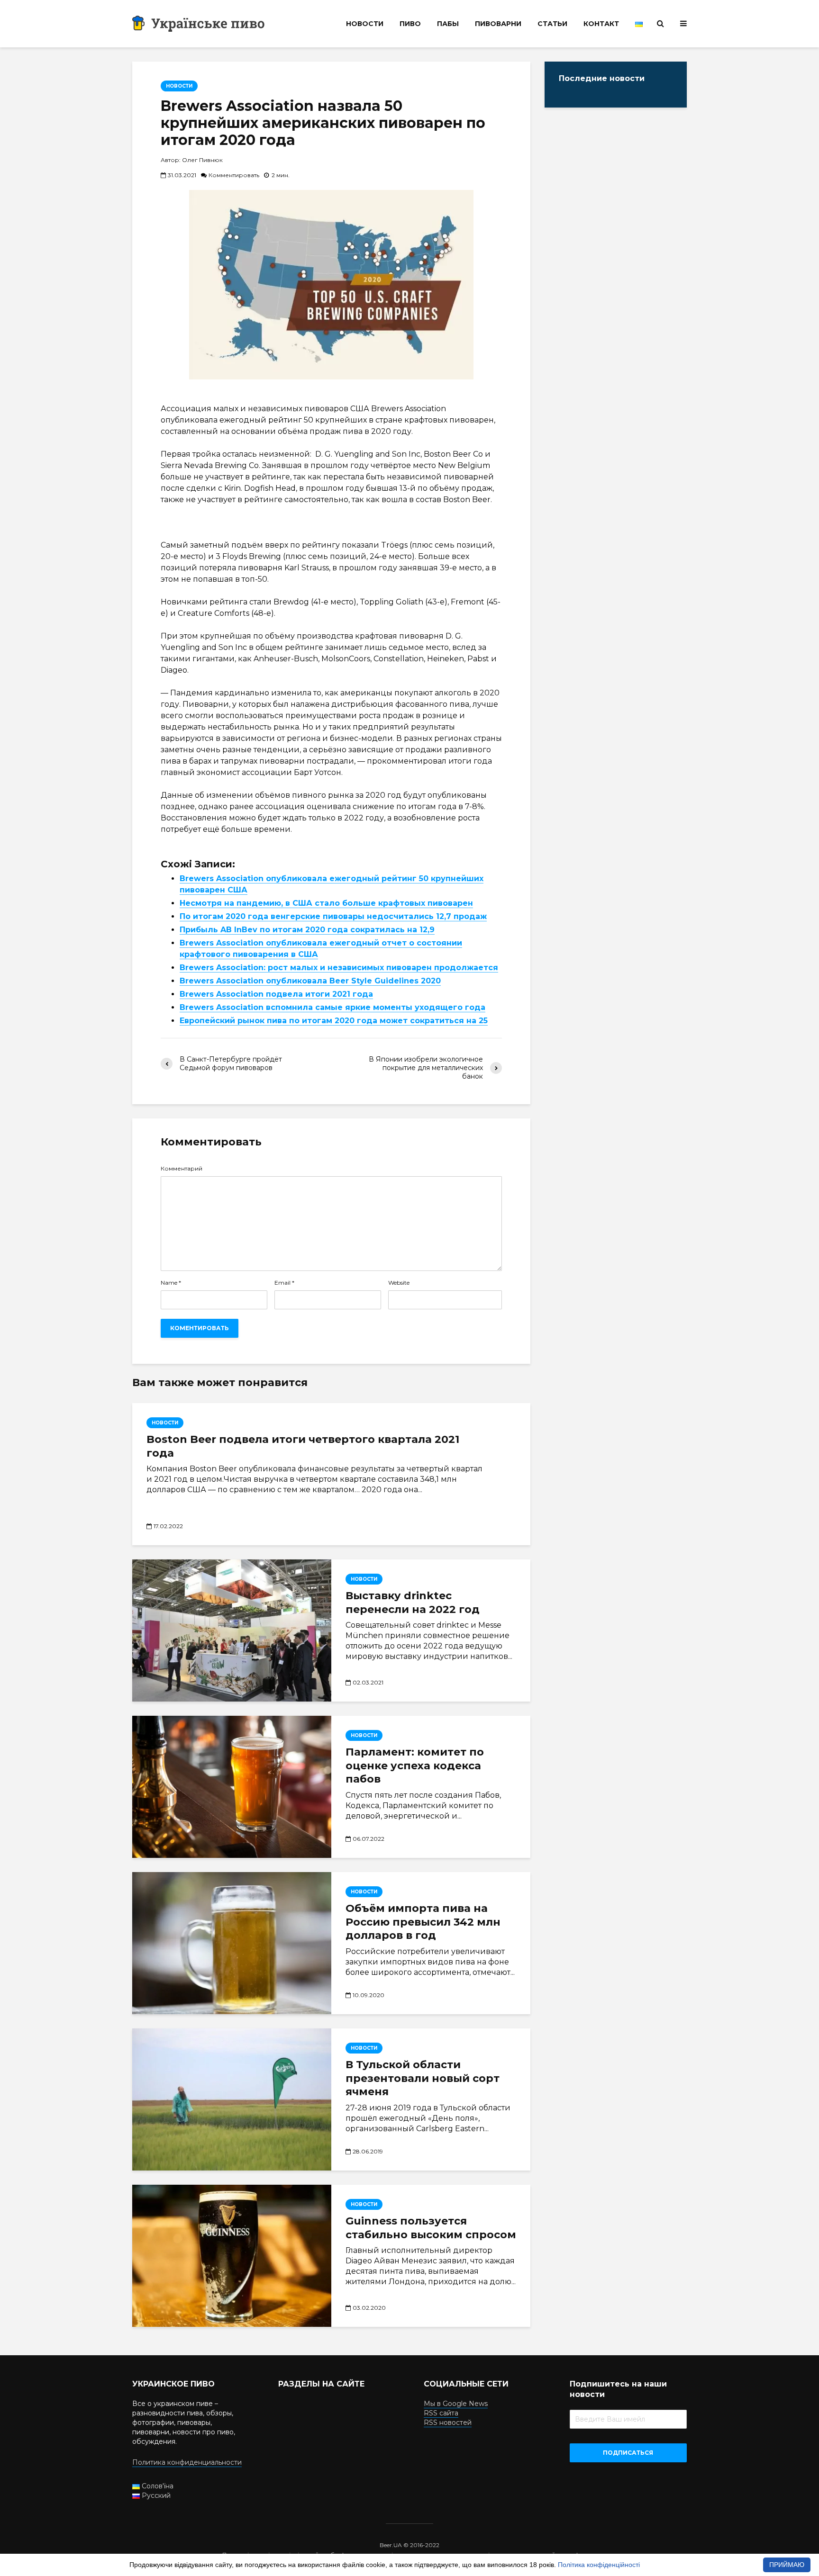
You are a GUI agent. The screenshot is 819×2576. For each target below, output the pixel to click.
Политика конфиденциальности (187, 2462)
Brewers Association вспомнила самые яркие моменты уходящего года (332, 1007)
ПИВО (410, 24)
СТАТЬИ (552, 24)
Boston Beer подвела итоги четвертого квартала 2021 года (303, 1446)
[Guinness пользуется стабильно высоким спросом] (232, 2256)
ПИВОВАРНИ (498, 24)
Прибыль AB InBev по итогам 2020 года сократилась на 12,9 (307, 930)
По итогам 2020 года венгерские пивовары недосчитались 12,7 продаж (333, 916)
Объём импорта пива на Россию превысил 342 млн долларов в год (423, 1922)
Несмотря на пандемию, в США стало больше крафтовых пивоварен (326, 903)
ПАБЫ (448, 24)
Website (399, 1283)
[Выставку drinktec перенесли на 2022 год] (232, 1630)
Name (171, 1283)
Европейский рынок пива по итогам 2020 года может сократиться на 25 (334, 1021)
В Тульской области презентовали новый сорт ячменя (423, 2078)
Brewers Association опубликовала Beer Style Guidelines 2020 (310, 981)
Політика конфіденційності (599, 2565)
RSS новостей (448, 2423)
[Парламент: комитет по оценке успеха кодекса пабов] (232, 1787)
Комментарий (182, 1169)
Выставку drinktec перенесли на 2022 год (413, 1603)
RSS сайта (441, 2413)
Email (284, 1283)
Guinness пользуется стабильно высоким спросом (431, 2228)
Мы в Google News (456, 2404)
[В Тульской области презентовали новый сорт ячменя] (232, 2099)
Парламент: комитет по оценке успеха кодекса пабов (415, 1766)
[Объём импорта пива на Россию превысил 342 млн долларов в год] (232, 1943)
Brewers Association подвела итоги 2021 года (276, 994)
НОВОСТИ (365, 24)
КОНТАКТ (601, 24)
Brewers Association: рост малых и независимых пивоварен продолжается (339, 968)
